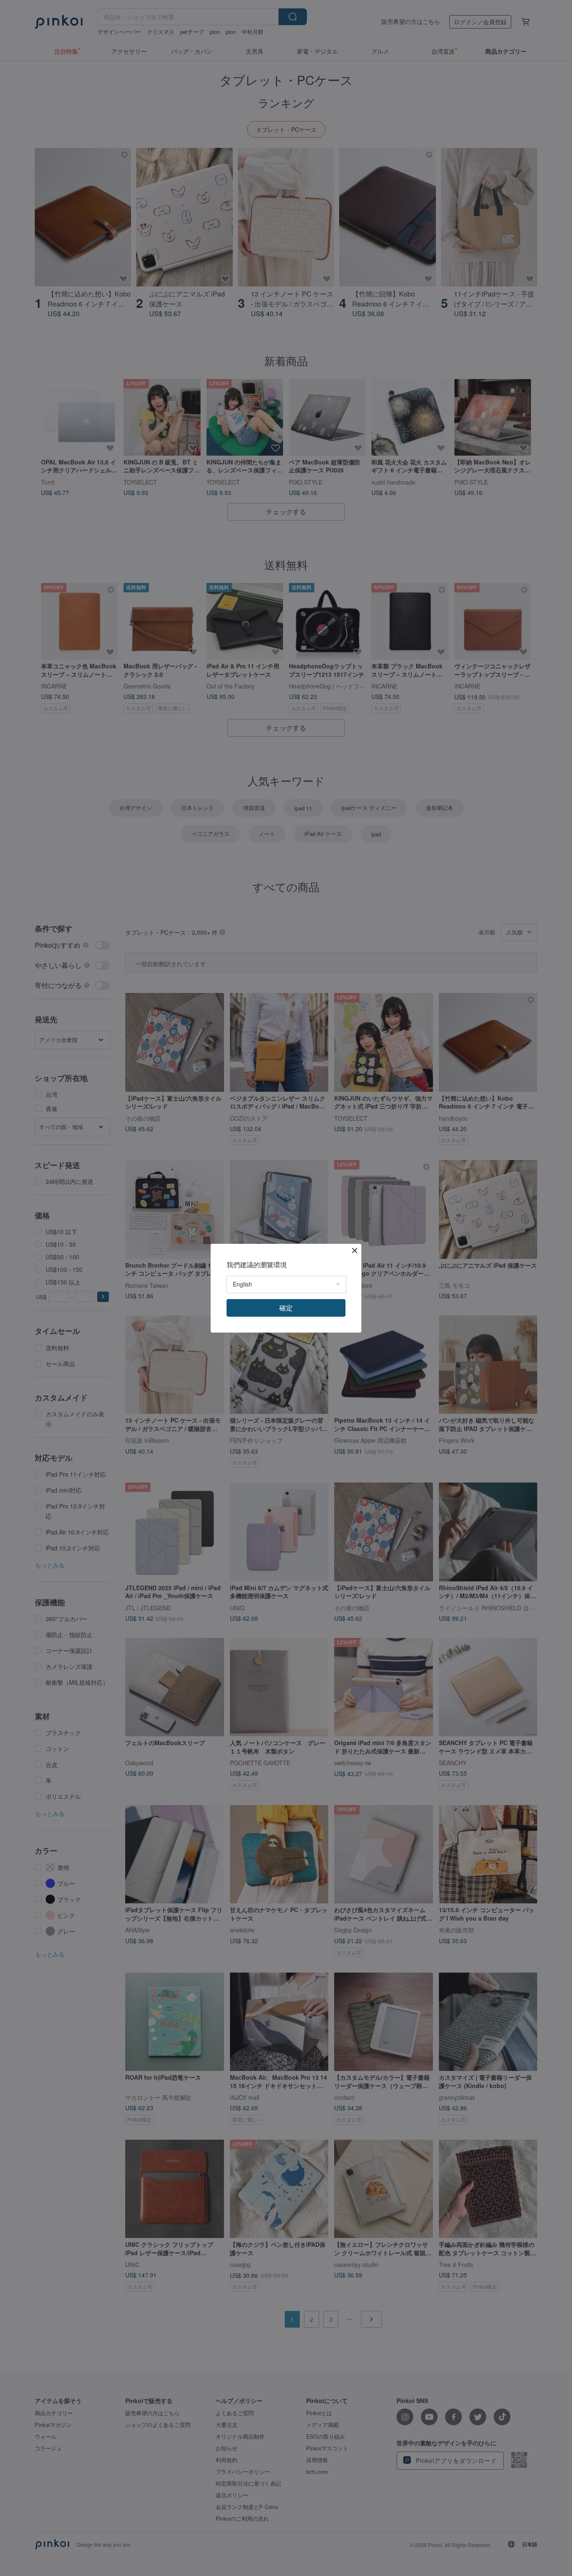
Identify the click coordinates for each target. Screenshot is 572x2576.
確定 (286, 1308)
